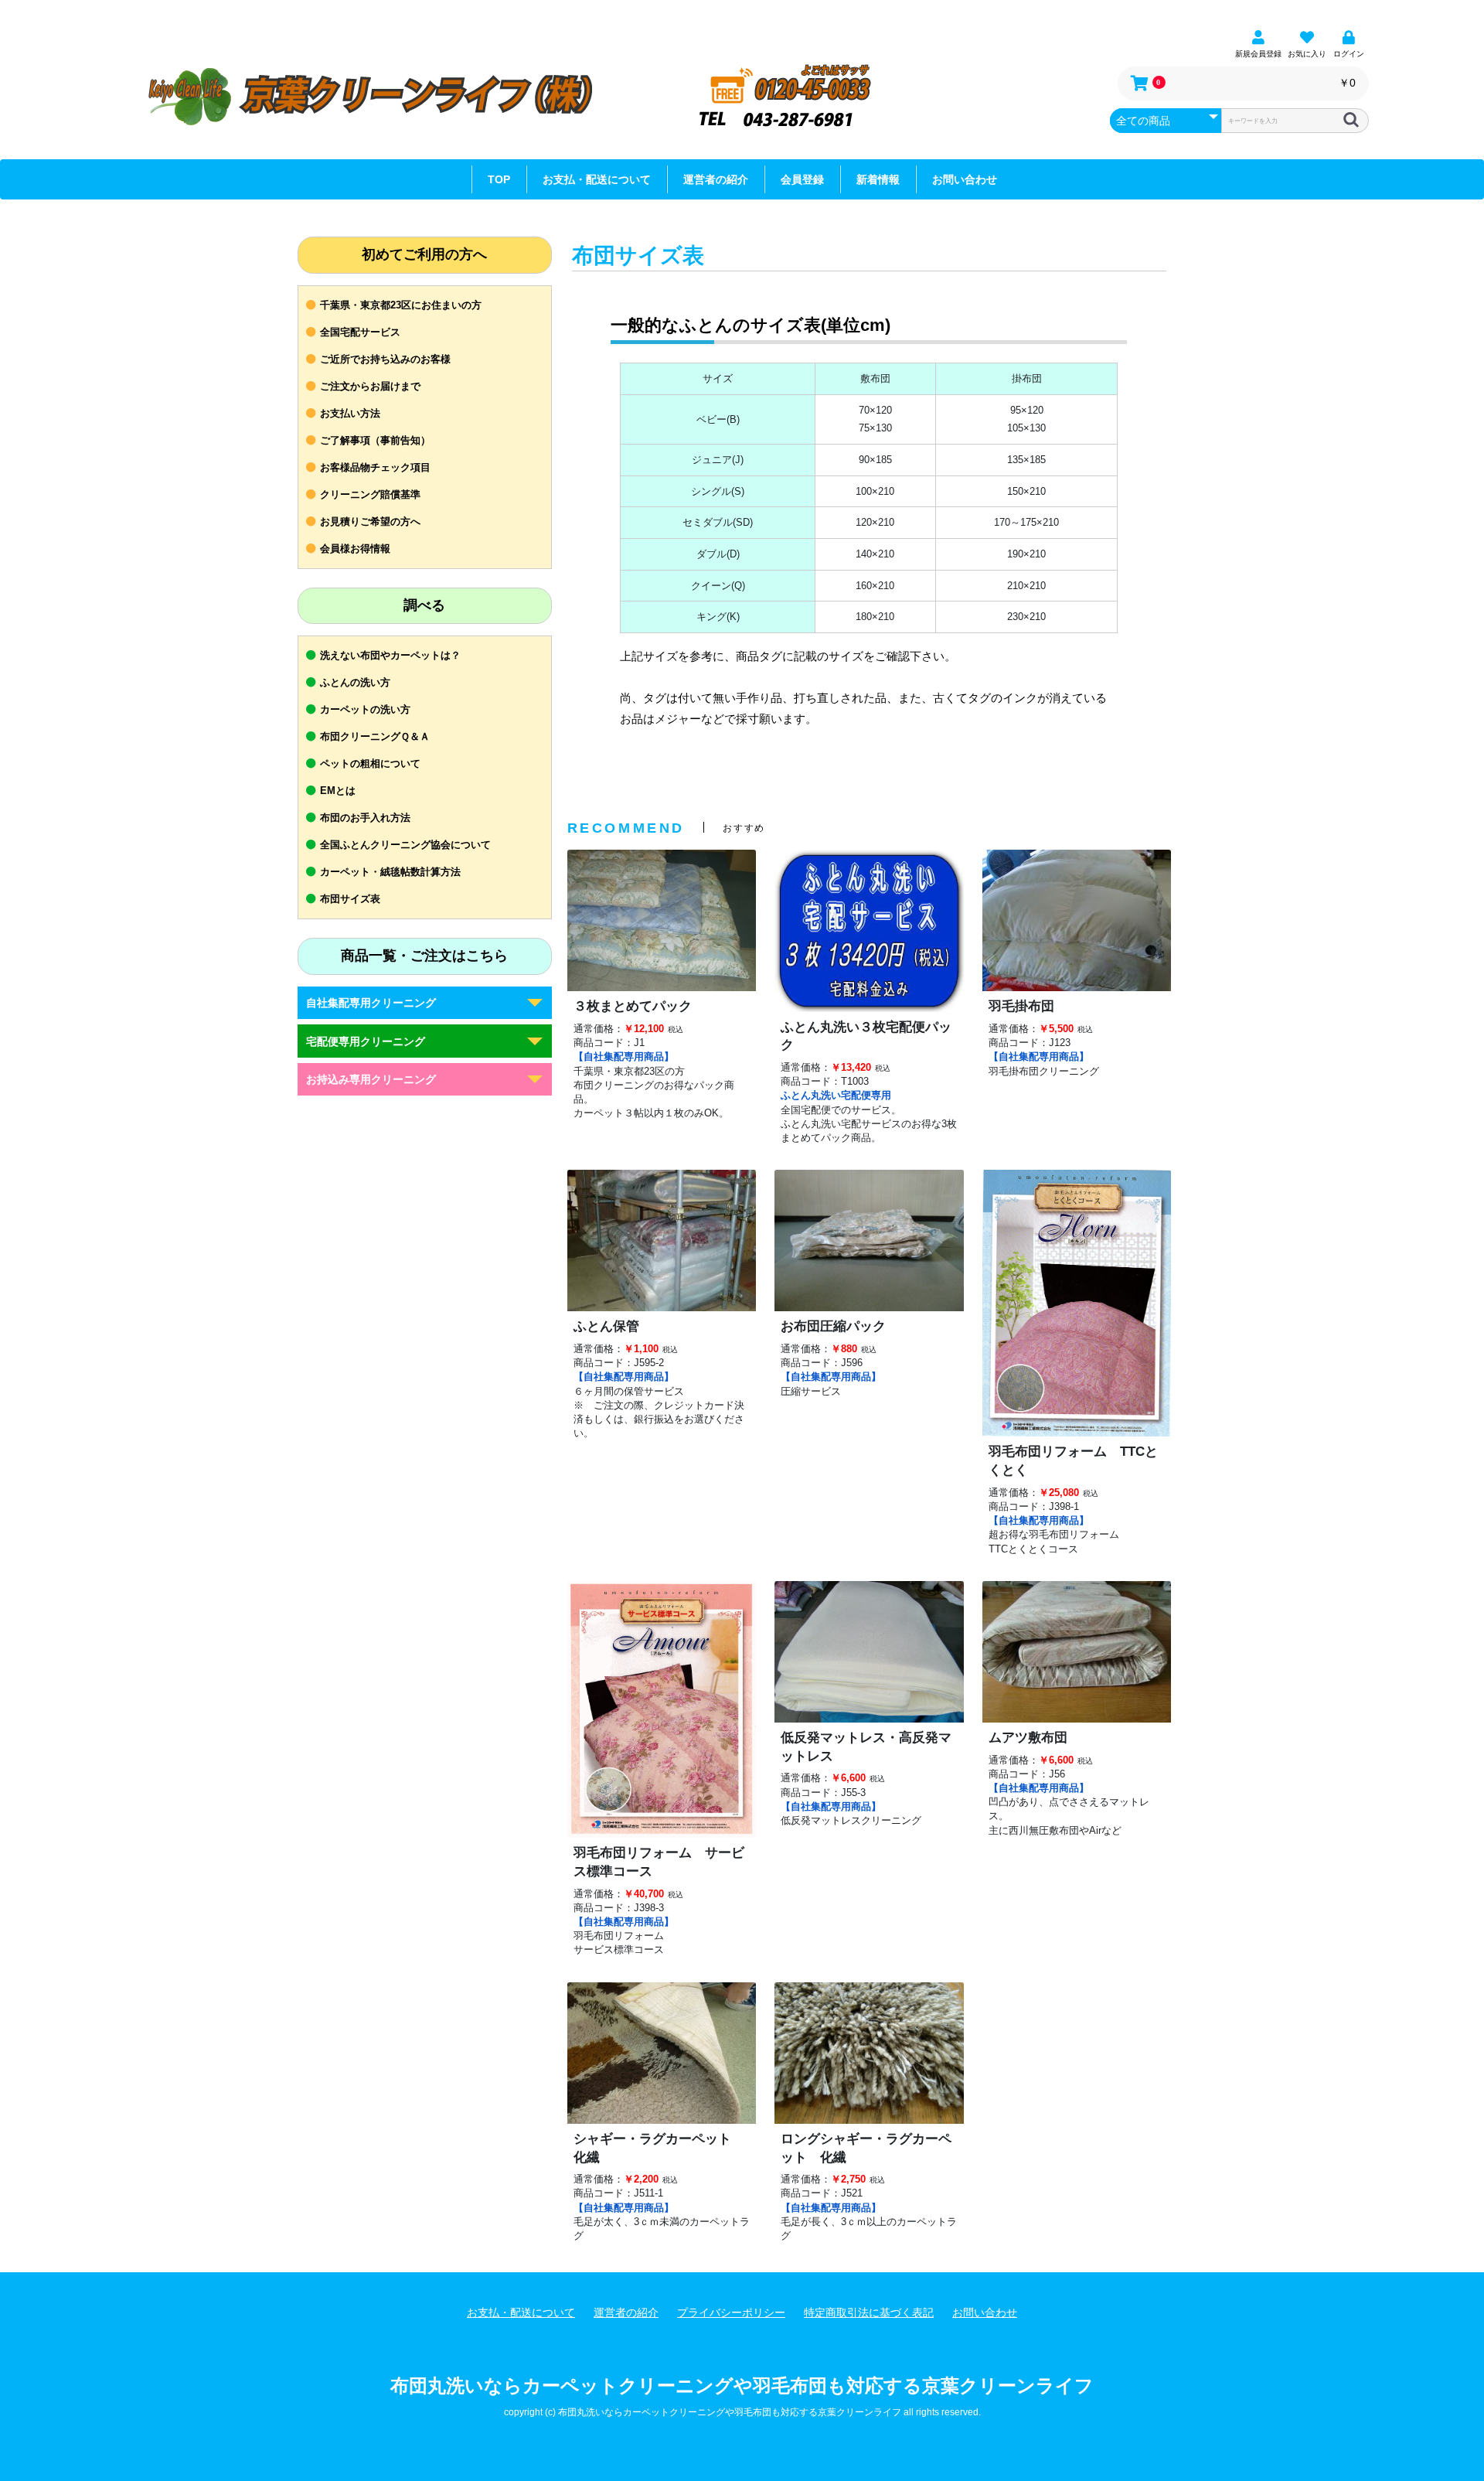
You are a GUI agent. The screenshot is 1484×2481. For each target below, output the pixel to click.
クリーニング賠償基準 (370, 494)
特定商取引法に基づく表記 (869, 2312)
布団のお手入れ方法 (365, 818)
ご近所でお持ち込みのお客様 (385, 359)
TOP (499, 179)
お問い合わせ (965, 179)
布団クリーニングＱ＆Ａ (375, 736)
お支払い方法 (350, 413)
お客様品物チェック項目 (375, 467)
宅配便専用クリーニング (366, 1041)
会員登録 (802, 179)
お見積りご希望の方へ (370, 521)
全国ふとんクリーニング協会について (405, 845)
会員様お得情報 (355, 549)
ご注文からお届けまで (370, 386)
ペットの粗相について (370, 763)
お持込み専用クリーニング (371, 1079)
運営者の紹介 (716, 179)
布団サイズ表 (350, 899)
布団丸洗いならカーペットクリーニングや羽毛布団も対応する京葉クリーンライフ (742, 2386)
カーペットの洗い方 (365, 709)
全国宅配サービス (360, 332)
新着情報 (878, 179)
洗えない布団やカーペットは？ (390, 655)
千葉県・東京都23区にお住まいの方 (401, 305)
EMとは (338, 791)
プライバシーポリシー (731, 2312)
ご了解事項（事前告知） (375, 440)
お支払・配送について (597, 179)
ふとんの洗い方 (355, 682)
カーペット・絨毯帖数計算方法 (390, 872)
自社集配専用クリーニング (371, 1003)
